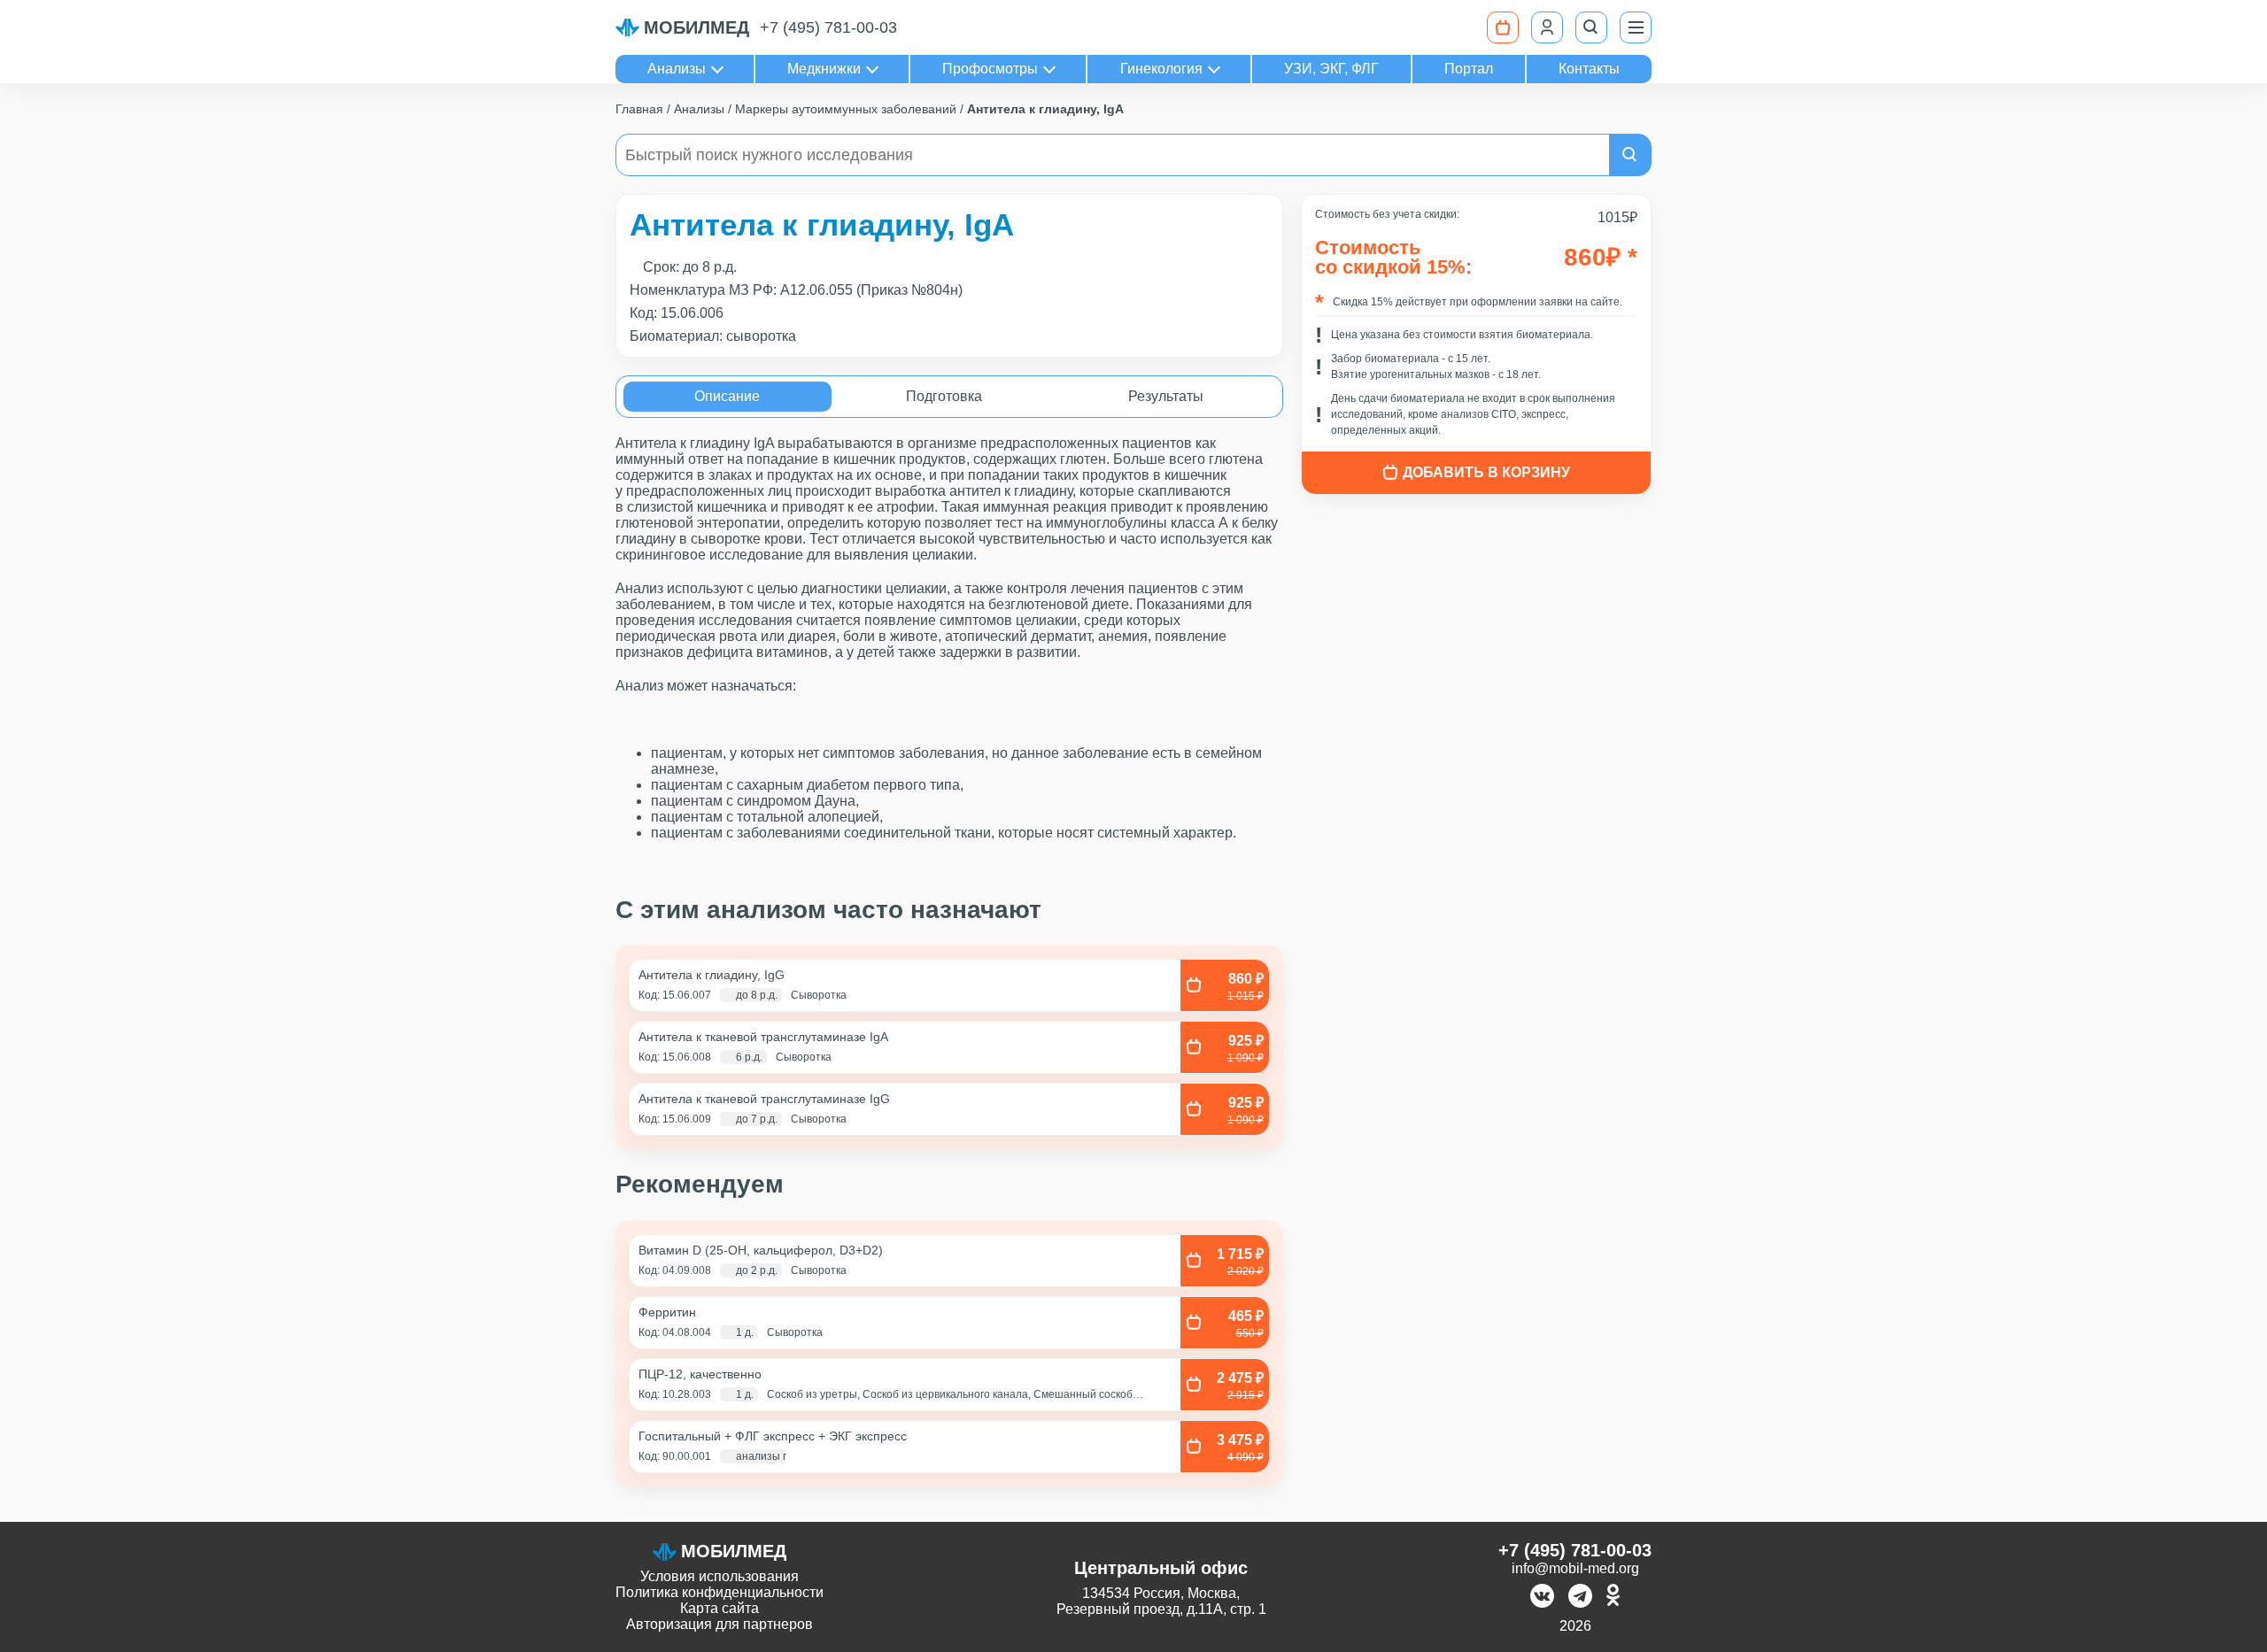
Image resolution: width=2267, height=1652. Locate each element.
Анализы (677, 69)
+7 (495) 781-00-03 (828, 27)
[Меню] (1636, 27)
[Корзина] (1503, 27)
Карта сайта (720, 1608)
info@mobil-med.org (1575, 1568)
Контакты (1589, 69)
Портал (1469, 69)
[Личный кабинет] (1547, 27)
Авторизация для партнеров (720, 1624)
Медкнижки (824, 69)
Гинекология (1161, 69)
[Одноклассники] (1613, 1598)
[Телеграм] (1580, 1598)
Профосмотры (990, 69)
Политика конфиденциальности (720, 1592)
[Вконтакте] (1542, 1598)
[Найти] (1630, 155)
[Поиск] (1591, 27)
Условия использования (720, 1576)
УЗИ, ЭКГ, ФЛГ (1331, 69)
